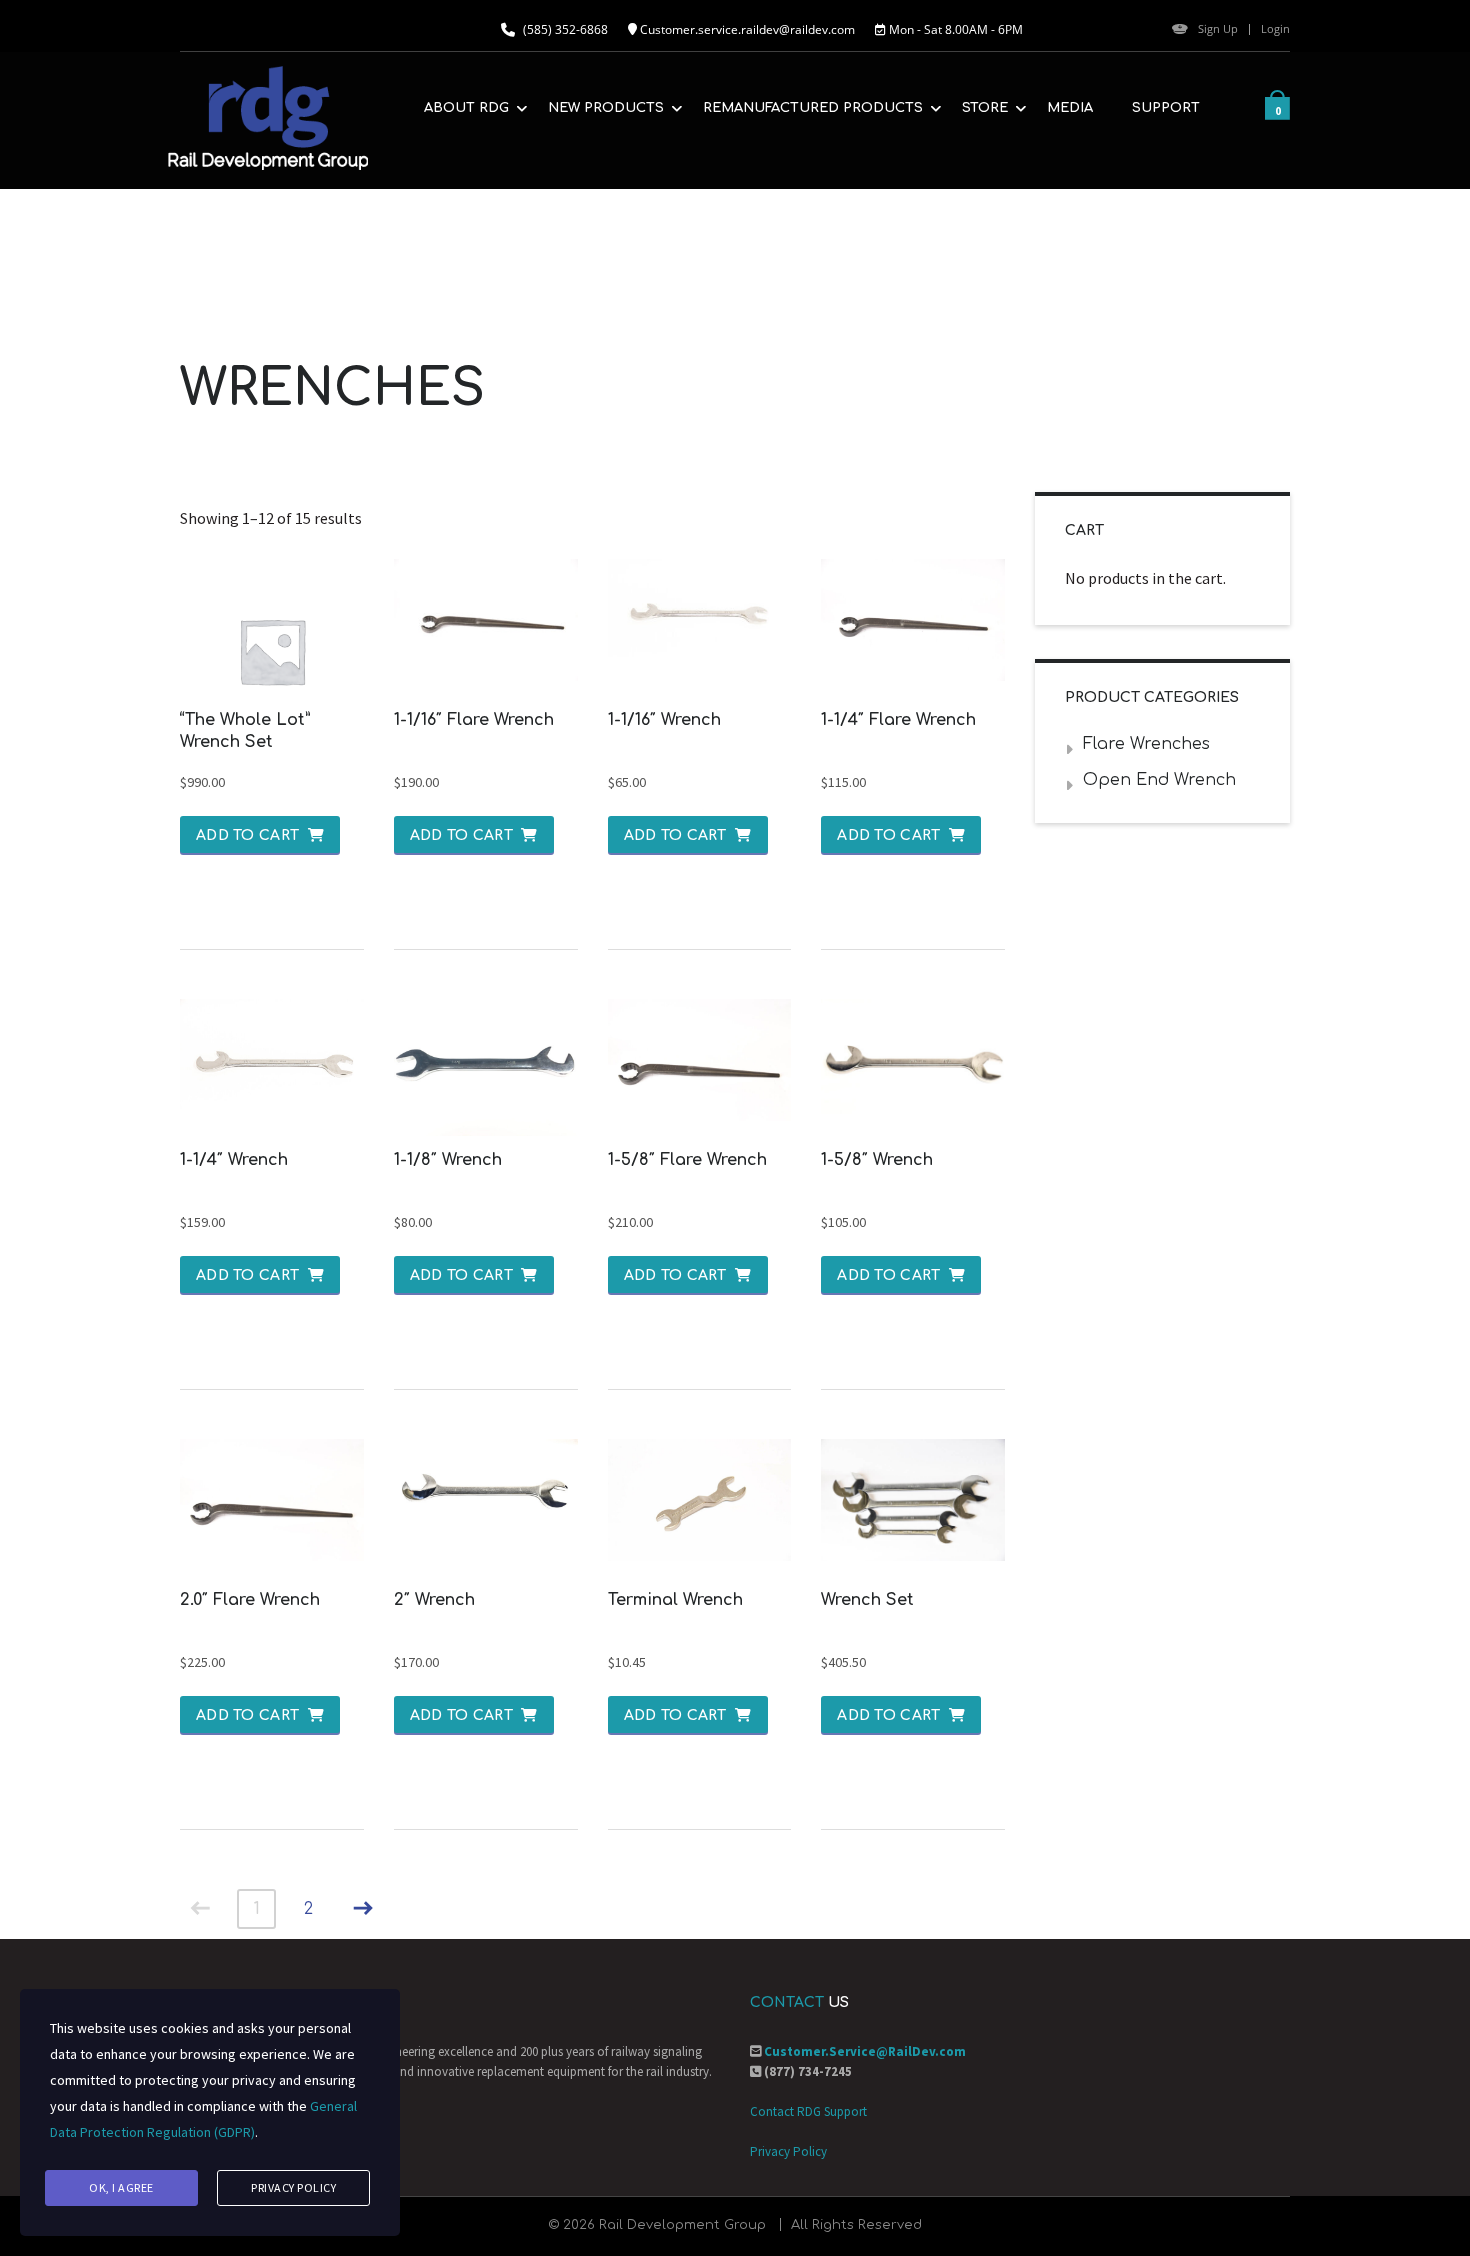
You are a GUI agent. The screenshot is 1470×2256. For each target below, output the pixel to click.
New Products (606, 108)
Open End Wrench (1159, 780)
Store (985, 108)
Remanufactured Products (813, 108)
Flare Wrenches (1146, 744)
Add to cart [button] (247, 835)
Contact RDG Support (808, 2111)
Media (1070, 108)
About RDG (466, 108)
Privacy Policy (788, 2151)
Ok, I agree (121, 2187)
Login (1275, 28)
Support (1166, 108)
